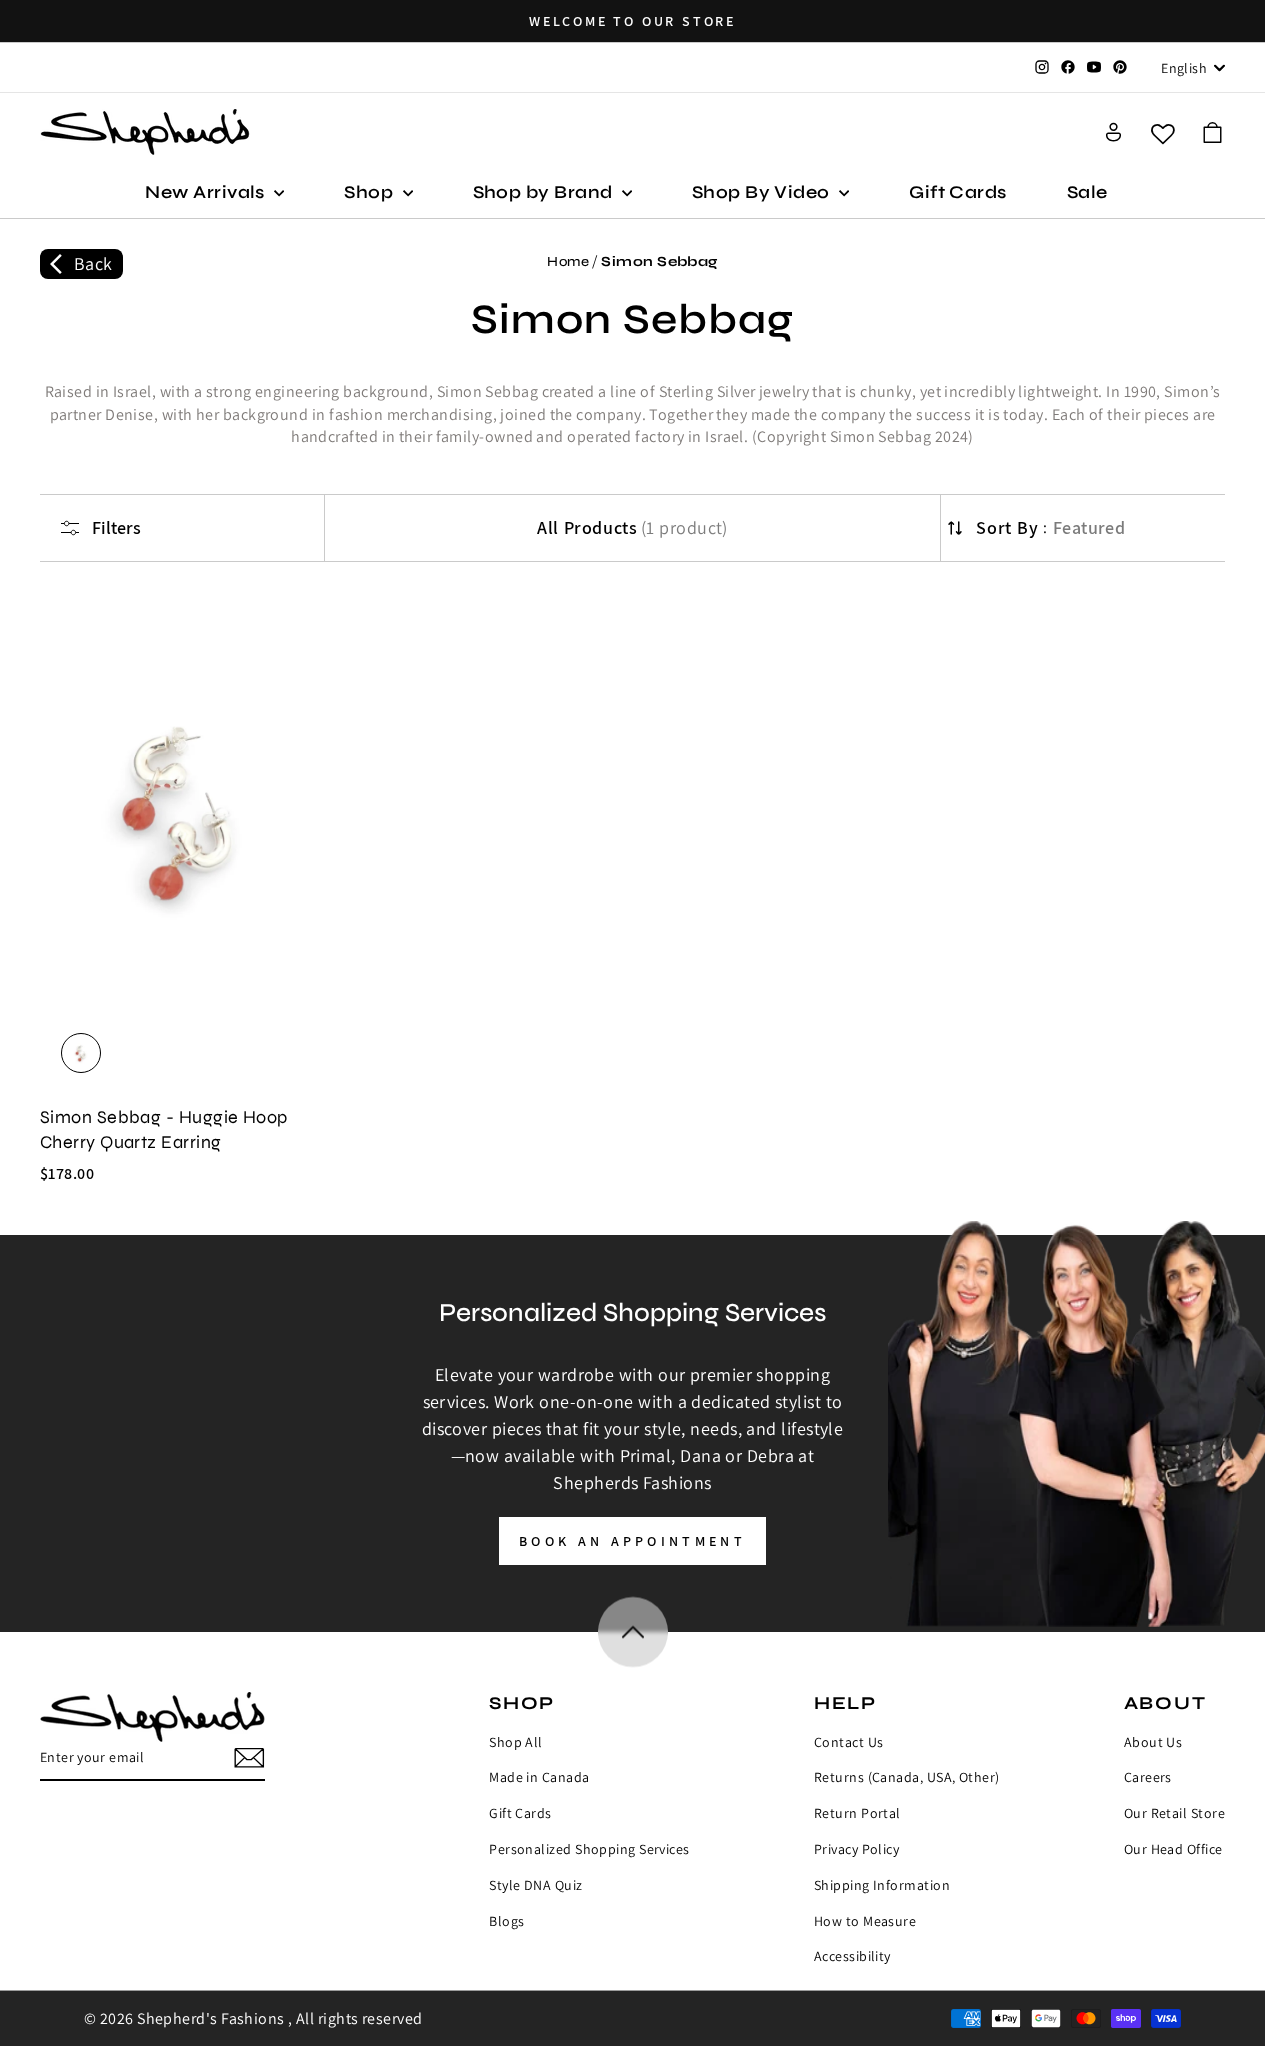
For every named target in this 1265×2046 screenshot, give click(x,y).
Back (93, 263)
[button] (1212, 132)
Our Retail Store (1174, 1813)
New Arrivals (207, 192)
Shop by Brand (545, 192)
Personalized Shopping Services (589, 1849)
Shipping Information (882, 1885)
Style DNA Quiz (535, 1885)
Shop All (516, 1742)
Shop (370, 192)
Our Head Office (1173, 1849)
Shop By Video (763, 192)
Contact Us (849, 1742)
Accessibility (852, 1956)
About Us (1153, 1742)
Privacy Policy (856, 1849)
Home (568, 261)
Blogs (506, 1921)
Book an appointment (632, 1541)
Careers (1148, 1777)
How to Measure (865, 1921)
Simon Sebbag (659, 261)
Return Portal (857, 1813)
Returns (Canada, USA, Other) (907, 1777)
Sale (1087, 192)
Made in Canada (539, 1777)
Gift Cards (958, 192)
